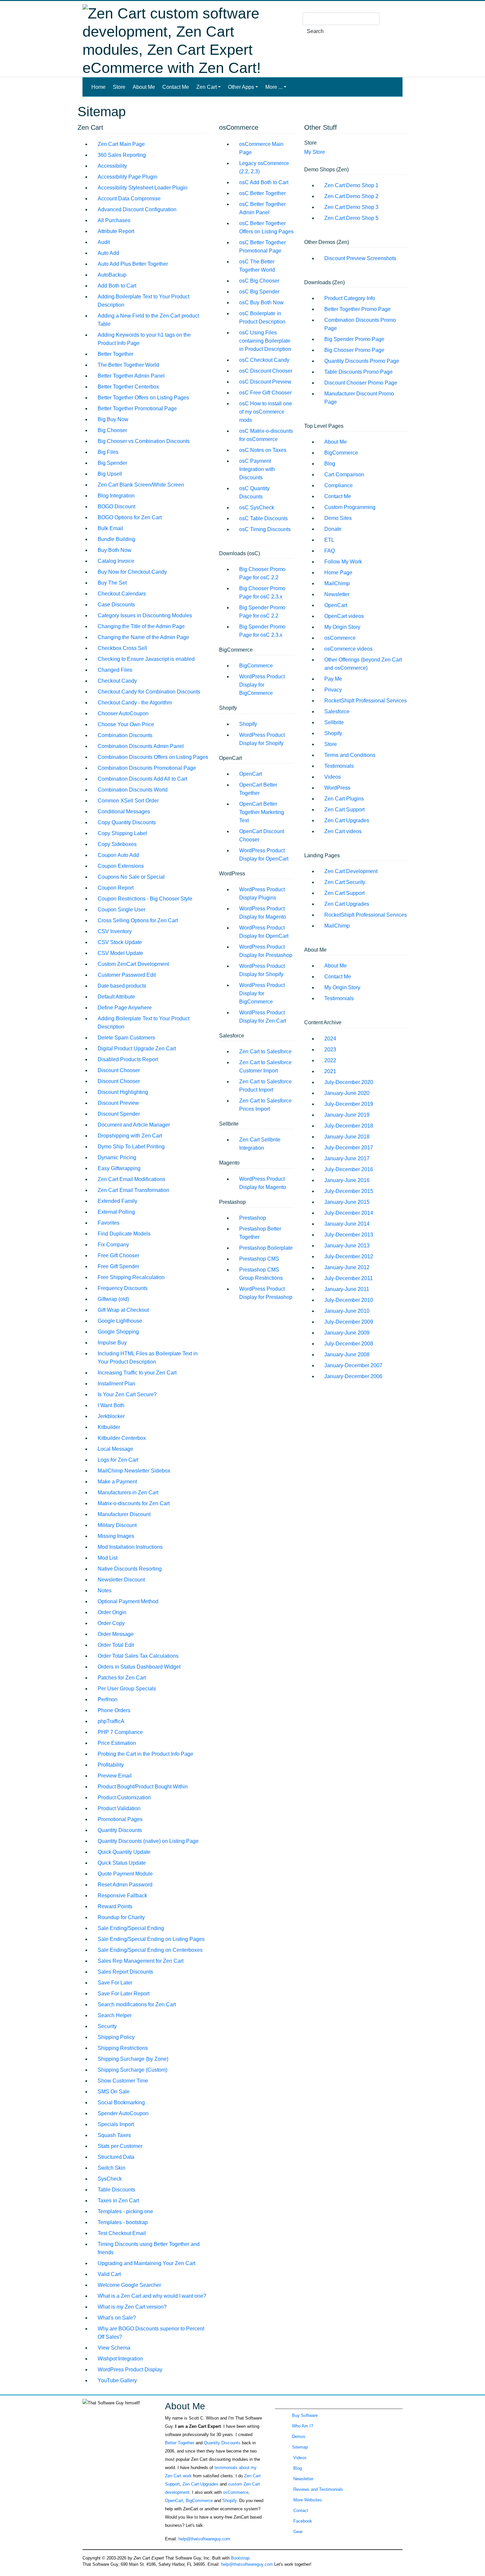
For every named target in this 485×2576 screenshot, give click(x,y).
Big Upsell (110, 474)
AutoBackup (112, 275)
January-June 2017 (347, 1158)
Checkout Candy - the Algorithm (135, 703)
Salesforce (337, 712)
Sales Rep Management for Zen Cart (141, 1961)
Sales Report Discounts (125, 1972)
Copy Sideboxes (117, 844)
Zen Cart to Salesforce (265, 1051)
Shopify (248, 724)
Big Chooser (112, 430)
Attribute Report (116, 231)
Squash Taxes (114, 2135)
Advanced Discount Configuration (137, 209)
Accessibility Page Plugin (128, 177)
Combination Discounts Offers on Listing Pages (153, 757)
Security (107, 2026)
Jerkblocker (111, 1416)
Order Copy (111, 1623)
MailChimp (337, 583)
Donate (333, 529)
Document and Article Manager (134, 1125)
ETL (329, 540)
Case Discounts (116, 605)
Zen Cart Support (344, 810)
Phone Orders (114, 1710)
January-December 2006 (353, 1376)
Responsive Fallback (122, 1896)
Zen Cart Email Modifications (131, 1179)
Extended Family (117, 1201)
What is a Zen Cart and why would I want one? (152, 2296)
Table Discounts (116, 2190)
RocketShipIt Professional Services (366, 701)
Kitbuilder (109, 1427)
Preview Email (115, 1776)
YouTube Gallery (117, 2380)
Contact (300, 2510)
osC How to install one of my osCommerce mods (266, 412)
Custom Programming (350, 507)
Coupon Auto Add (118, 855)
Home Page (338, 573)
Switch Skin (112, 2168)
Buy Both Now (114, 550)
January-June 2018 (347, 1137)
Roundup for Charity (121, 1917)
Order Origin (112, 1612)
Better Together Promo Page (357, 309)
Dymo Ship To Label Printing (131, 1147)
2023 (330, 1050)
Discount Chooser (119, 1070)
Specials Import (116, 2124)
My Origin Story (342, 627)
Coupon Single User (122, 910)
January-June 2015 (347, 1202)
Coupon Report (116, 888)
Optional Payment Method (128, 1601)
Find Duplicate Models (124, 1234)
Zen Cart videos (343, 831)
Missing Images (116, 1536)
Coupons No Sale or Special (131, 877)
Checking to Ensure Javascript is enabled (146, 659)
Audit (104, 242)
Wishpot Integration (120, 2359)
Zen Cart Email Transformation (133, 1190)
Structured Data (116, 2157)
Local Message (115, 1449)
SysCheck (110, 2179)
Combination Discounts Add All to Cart (142, 779)
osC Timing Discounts (265, 529)
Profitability (111, 1765)
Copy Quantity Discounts (127, 822)
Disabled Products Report (128, 1059)
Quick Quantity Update (124, 1852)
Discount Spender (119, 1114)
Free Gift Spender (118, 1266)
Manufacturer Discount (124, 1514)
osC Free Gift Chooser (265, 393)
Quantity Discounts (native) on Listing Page (148, 1841)
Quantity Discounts (120, 1830)
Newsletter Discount (121, 1580)
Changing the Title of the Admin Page (141, 626)
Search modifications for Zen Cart (137, 2004)
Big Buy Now (113, 419)
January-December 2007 (353, 1365)
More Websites (307, 2500)
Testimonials (339, 766)
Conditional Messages (124, 812)
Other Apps (241, 87)
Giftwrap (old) (113, 1299)
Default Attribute (116, 997)
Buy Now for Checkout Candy (132, 572)
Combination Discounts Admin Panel (141, 746)
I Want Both (111, 1405)
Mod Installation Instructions (130, 1547)
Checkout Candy (117, 681)
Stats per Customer (120, 2146)
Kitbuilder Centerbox (122, 1438)
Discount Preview (118, 1103)
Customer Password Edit (127, 975)
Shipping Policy (116, 2037)
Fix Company (113, 1245)
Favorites (109, 1223)
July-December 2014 (349, 1213)
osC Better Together (262, 193)
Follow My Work (343, 562)
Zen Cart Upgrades (347, 820)
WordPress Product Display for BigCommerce (262, 685)
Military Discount (117, 1525)
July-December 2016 (349, 1169)
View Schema (114, 2348)
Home (100, 87)
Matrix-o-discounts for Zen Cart (134, 1503)
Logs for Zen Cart (118, 1460)
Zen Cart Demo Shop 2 (351, 196)
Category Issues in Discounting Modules (145, 615)
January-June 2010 (347, 1311)
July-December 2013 (349, 1235)
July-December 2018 (349, 1126)
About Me (144, 87)
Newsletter (337, 594)
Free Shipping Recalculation (131, 1277)
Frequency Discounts (123, 1288)
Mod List (108, 1558)
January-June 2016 (347, 1180)
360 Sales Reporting (122, 155)
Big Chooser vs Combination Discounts (144, 441)
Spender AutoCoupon (123, 2113)
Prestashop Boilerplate (266, 1248)
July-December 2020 (349, 1082)
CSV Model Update (120, 953)
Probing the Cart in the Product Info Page (145, 1754)
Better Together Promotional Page (137, 408)
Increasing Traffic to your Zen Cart (137, 1373)
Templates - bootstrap (123, 2222)
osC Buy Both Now (261, 303)
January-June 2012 (347, 1267)
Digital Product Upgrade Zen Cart (137, 1049)
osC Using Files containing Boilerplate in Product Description (265, 341)
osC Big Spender (259, 292)
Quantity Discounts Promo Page (362, 361)
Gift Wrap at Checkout (123, 1310)
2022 (330, 1060)
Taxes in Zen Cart (118, 2201)
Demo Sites (338, 518)
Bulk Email (110, 528)
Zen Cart (207, 87)
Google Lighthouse (120, 1321)
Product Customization (124, 1797)
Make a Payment (117, 1482)
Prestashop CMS (259, 1259)
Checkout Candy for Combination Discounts (149, 692)
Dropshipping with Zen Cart (130, 1136)
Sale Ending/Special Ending (131, 1928)
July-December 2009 (349, 1322)
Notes (105, 1591)
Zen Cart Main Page (121, 144)
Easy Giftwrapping (119, 1168)
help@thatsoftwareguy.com (204, 2539)
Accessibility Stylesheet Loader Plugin (143, 188)
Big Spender (112, 463)
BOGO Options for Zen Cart (130, 517)
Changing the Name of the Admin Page (143, 637)
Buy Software (305, 2415)
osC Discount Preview (265, 382)
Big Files (108, 452)
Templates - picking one (125, 2211)
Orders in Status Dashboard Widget (139, 1667)
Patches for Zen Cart (122, 1678)
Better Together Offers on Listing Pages (143, 398)
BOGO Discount (116, 507)
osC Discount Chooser (266, 371)
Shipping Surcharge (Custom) (132, 2070)
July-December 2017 (349, 1148)
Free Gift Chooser (118, 1255)
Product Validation (119, 1808)
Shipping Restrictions (123, 2048)
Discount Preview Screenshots (360, 258)
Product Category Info (350, 298)
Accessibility (112, 166)
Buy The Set (112, 583)
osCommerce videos (348, 649)
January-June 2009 (347, 1333)
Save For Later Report (124, 1994)
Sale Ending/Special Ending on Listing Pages (151, 1939)
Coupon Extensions (121, 866)
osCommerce (340, 638)
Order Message (116, 1634)
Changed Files (115, 670)
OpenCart (251, 774)
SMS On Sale (114, 2092)
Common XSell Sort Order (128, 801)
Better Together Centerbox (128, 387)
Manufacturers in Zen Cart (128, 1492)
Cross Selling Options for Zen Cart (138, 920)
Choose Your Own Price (126, 724)
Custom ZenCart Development (133, 964)
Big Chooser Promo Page (354, 350)
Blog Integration (116, 496)
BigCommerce (256, 666)
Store (119, 87)
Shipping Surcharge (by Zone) (133, 2059)
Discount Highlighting (123, 1092)
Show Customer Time (123, 2081)
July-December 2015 (349, 1191)
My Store (315, 152)
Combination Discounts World (133, 790)
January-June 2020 (347, 1093)
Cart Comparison (344, 475)
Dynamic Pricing (117, 1157)
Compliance (339, 485)
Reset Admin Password (125, 1885)
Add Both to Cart (117, 286)
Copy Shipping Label (122, 833)
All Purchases (114, 220)
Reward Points (115, 1906)
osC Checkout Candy (264, 360)
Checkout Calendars (122, 594)
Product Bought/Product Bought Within (143, 1787)
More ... (274, 87)
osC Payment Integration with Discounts (257, 469)
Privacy (333, 690)
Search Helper (115, 2015)
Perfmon (108, 1699)
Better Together (115, 354)
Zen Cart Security (345, 882)
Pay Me (333, 679)
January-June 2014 (347, 1224)
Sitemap (300, 2447)
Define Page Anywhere (125, 1008)
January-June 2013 (347, 1246)
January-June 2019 (347, 1115)
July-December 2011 (349, 1278)
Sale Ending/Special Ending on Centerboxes (150, 1950)
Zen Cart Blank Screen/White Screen (141, 485)
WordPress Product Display (130, 2370)
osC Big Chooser (259, 281)
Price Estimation (117, 1743)
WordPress (337, 788)
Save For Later (115, 1983)
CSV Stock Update (120, 942)
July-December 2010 (349, 1300)
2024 (330, 1039)
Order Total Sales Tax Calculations (138, 1656)
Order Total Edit (116, 1645)
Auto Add (108, 253)
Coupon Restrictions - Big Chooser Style (145, 899)
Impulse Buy (112, 1343)
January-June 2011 (347, 1289)
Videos (333, 777)
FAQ (330, 551)
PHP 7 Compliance (120, 1732)
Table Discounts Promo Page (358, 372)
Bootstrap (240, 2558)
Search (315, 31)
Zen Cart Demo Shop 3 (351, 207)
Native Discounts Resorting (130, 1569)
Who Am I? (303, 2426)
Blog (330, 464)
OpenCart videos (344, 616)
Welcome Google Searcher (129, 2285)
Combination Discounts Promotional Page (147, 768)
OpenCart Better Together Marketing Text (262, 812)
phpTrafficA (111, 1721)
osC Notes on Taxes (263, 450)
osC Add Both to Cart (264, 182)
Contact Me (176, 87)
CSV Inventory (115, 931)
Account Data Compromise (129, 199)
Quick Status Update (122, 1863)
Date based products (122, 986)
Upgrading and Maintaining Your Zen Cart (146, 2263)
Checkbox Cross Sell (122, 648)
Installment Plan (116, 1384)
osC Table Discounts (263, 518)
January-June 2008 (347, 1355)
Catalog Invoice (116, 561)
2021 (330, 1071)
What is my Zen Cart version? (132, 2307)
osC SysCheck (257, 508)
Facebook (302, 2521)
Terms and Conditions (350, 755)
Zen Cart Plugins (344, 799)
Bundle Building (116, 539)
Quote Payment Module (125, 1874)
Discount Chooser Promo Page (361, 383)
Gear (297, 2532)
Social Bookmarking (121, 2102)
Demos (299, 2437)
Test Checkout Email (122, 2233)
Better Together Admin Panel (131, 376)
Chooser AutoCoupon (123, 713)
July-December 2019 (349, 1104)
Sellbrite (334, 722)
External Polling (116, 1212)
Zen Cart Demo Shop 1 (351, 185)
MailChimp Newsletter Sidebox (134, 1471)
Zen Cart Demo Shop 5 (351, 218)
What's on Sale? (117, 2318)
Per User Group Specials (127, 1689)
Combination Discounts (125, 735)
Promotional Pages (120, 1819)
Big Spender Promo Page (354, 339)
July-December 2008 (349, 1344)
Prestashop (253, 1218)
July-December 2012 (349, 1256)
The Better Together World (128, 365)
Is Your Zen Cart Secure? (127, 1394)
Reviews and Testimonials (318, 2489)
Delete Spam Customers (126, 1038)
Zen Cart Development (351, 871)
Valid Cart (109, 2274)
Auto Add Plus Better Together (133, 264)
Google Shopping (118, 1332)
